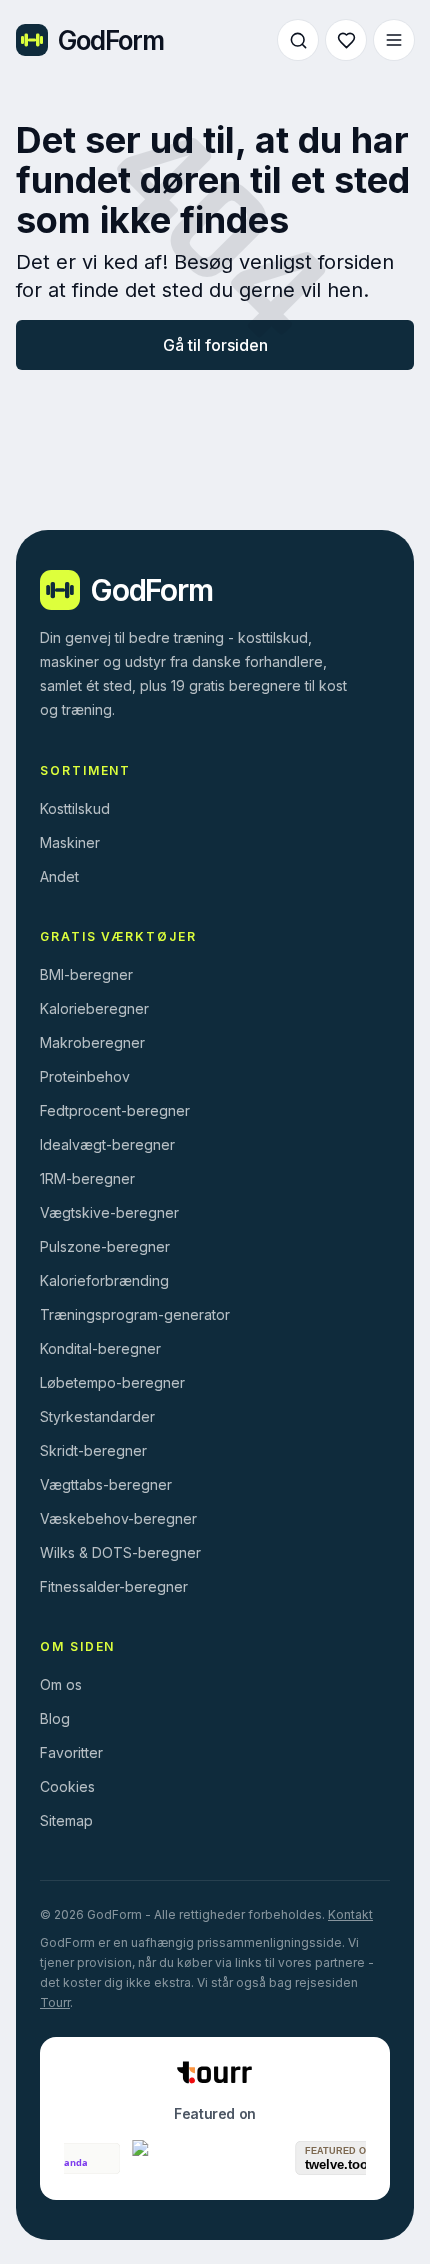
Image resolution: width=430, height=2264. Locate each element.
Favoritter (71, 1752)
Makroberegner (92, 1042)
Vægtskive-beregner (109, 1212)
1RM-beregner (87, 1178)
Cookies (67, 1786)
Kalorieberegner (94, 1008)
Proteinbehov (85, 1076)
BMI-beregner (86, 974)
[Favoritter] (346, 40)
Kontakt (350, 1914)
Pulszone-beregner (105, 1246)
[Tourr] (215, 2072)
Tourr (55, 2002)
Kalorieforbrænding (104, 1280)
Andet (59, 876)
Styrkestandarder (97, 1416)
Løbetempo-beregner (112, 1382)
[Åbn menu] (394, 40)
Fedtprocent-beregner (115, 1110)
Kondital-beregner (100, 1348)
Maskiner (70, 842)
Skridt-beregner (93, 1450)
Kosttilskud (75, 808)
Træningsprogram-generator (135, 1314)
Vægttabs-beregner (106, 1484)
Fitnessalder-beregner (114, 1586)
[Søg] (298, 40)
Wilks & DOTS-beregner (120, 1552)
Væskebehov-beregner (118, 1518)
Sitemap (66, 1820)
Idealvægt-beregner (107, 1144)
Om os (61, 1684)
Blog (55, 1718)
